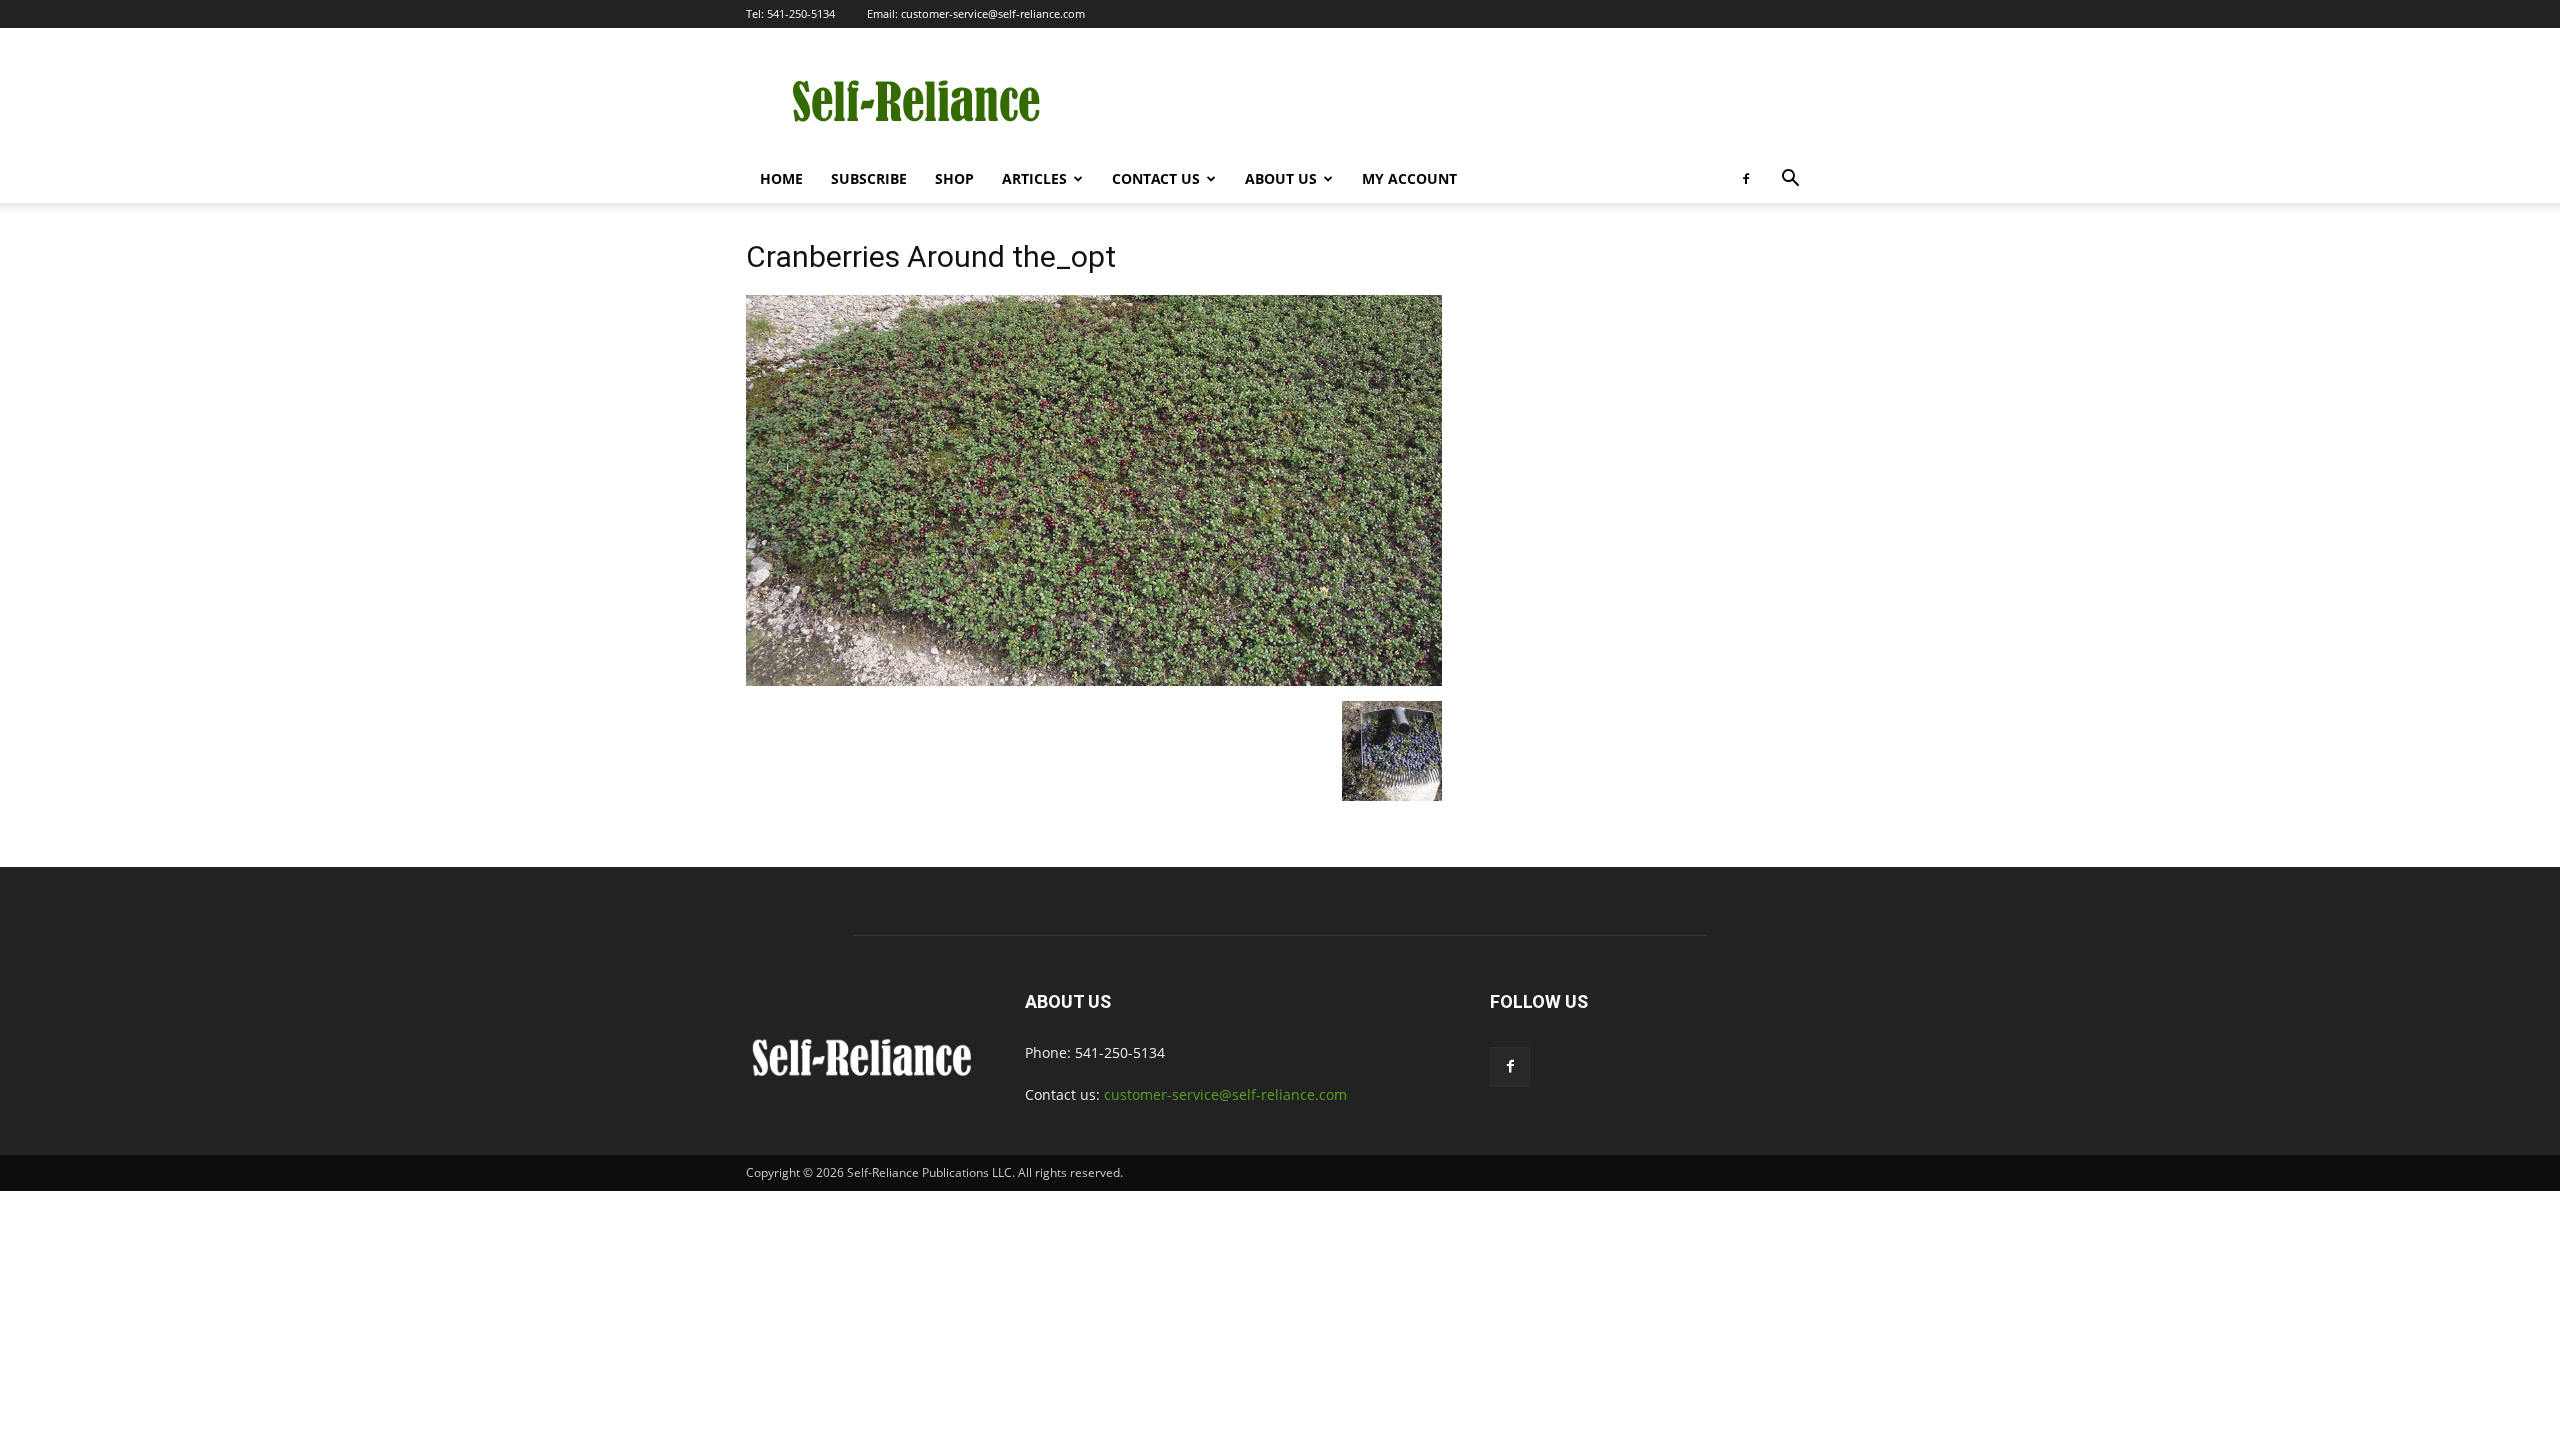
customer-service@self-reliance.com (993, 13)
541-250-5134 (801, 13)
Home (781, 178)
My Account (1409, 178)
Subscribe (869, 178)
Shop (954, 178)
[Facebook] (1746, 179)
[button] (1790, 180)
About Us (1281, 178)
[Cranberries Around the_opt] (1094, 680)
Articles (1034, 178)
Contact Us (1156, 178)
